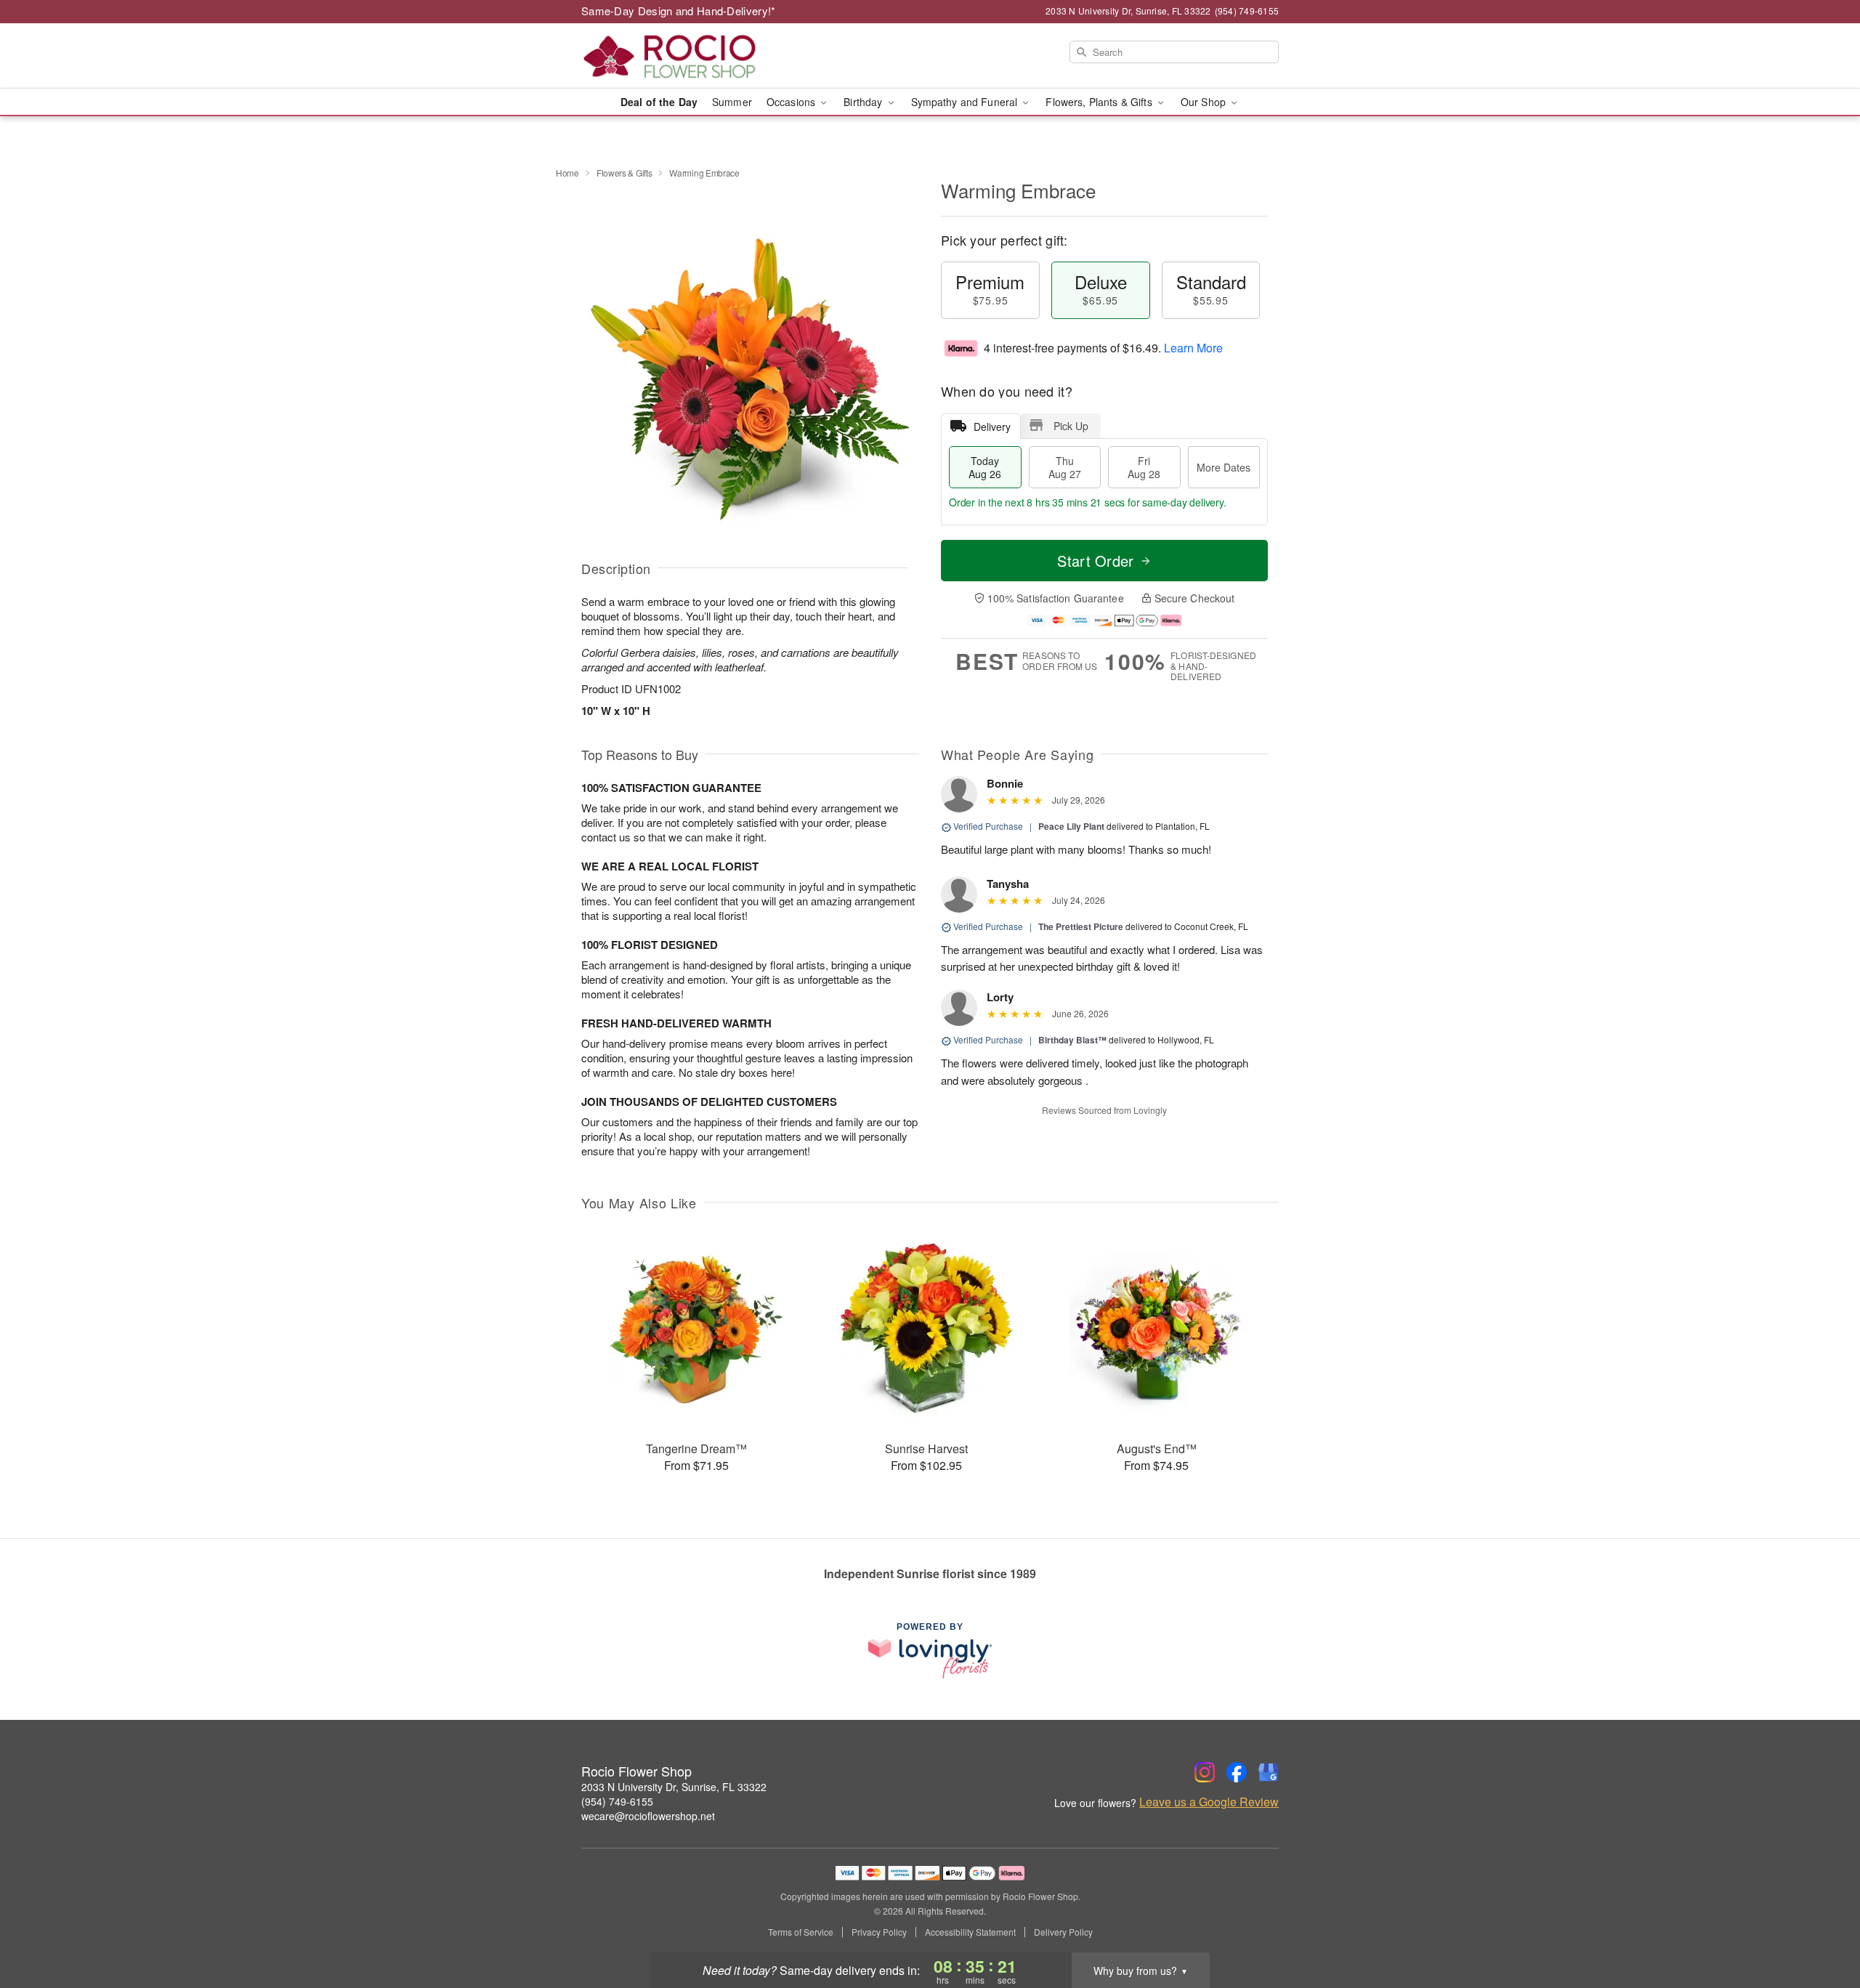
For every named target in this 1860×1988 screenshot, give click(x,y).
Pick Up (1071, 426)
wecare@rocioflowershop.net (648, 1816)
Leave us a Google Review (1209, 1802)
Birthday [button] (864, 102)
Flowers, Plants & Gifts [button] (1100, 102)
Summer (732, 102)
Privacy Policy (879, 1932)
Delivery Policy (1063, 1932)
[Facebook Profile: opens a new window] (1237, 1772)
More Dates (1224, 467)
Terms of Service (801, 1932)
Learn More (1193, 348)
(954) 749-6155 (617, 1801)
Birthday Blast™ (1072, 1040)
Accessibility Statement (970, 1932)
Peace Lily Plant (1071, 826)
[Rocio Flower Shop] (686, 56)
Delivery (992, 427)
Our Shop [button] (1205, 102)
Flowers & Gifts (624, 173)
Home (567, 173)
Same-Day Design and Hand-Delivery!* (679, 11)
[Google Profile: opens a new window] (1269, 1772)
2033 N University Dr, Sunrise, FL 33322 (674, 1787)
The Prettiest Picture (1081, 926)
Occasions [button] (792, 102)
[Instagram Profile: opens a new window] (1205, 1772)
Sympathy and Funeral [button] (966, 102)
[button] (1822, 1926)
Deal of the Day (659, 102)
